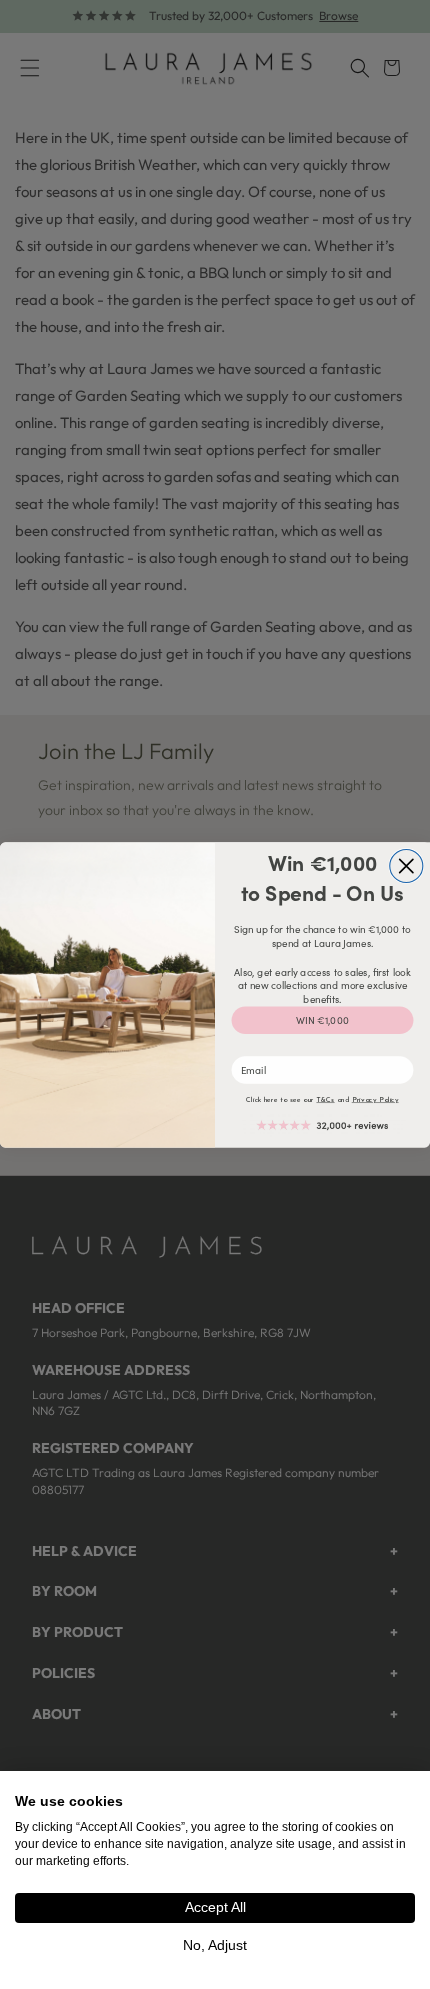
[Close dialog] (406, 865)
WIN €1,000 (322, 1019)
